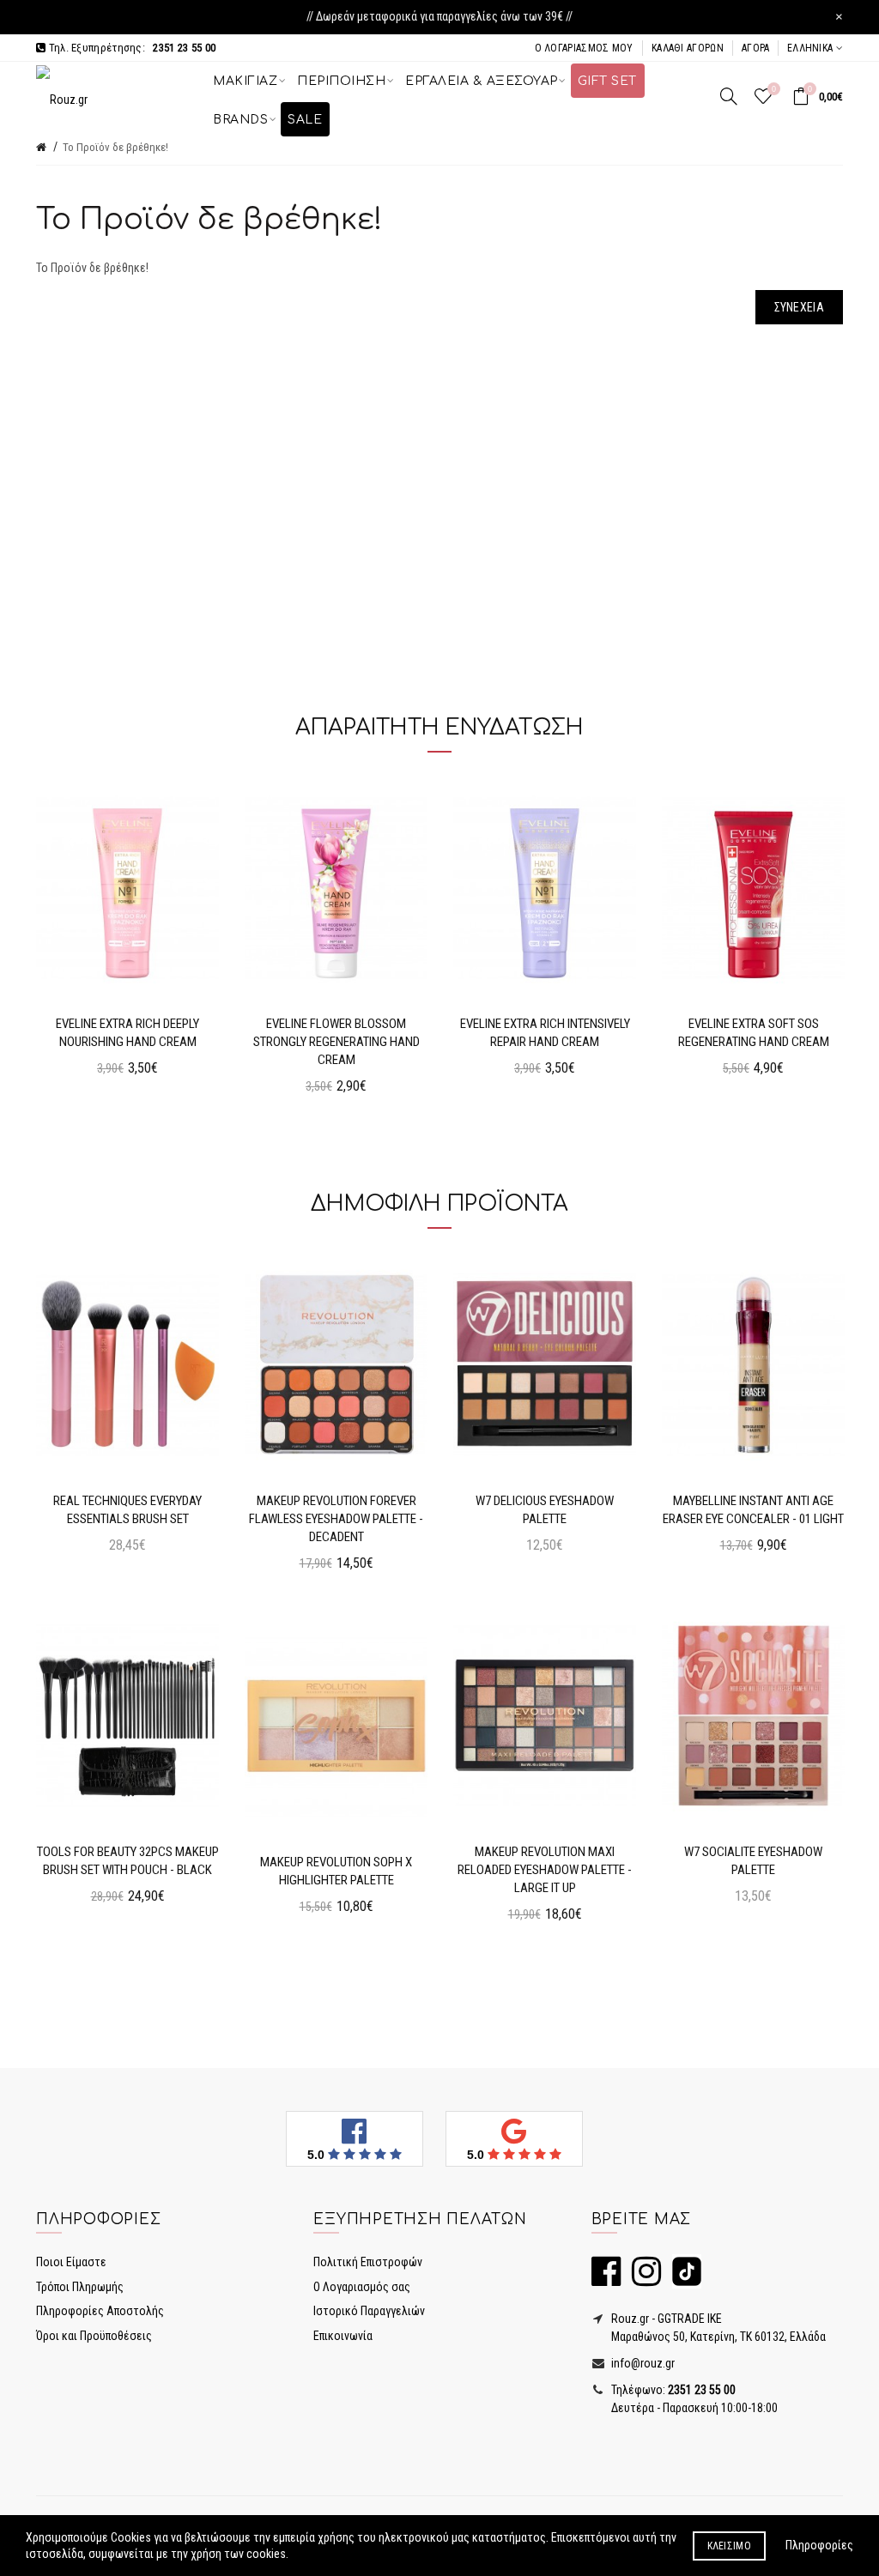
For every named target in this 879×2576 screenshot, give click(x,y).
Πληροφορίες (819, 2545)
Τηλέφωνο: (672, 2390)
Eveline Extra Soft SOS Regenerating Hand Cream (754, 1033)
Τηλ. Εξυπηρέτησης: (130, 48)
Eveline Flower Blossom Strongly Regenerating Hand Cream (336, 1042)
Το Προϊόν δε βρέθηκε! (115, 147)
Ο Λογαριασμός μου (584, 48)
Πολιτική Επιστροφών (368, 2262)
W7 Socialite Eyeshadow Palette (753, 1861)
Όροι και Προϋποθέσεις (94, 2336)
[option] (127, 935)
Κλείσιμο (729, 2546)
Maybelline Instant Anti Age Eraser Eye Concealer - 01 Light (753, 1510)
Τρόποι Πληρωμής (80, 2287)
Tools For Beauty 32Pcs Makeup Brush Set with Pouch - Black (128, 1861)
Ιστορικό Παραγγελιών (369, 2311)
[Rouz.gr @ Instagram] (642, 2279)
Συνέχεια (799, 307)
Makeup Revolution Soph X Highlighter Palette (336, 1871)
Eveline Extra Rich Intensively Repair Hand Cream (545, 1033)
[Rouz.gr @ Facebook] (606, 2279)
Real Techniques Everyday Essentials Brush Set (127, 1510)
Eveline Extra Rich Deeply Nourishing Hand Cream (127, 1033)
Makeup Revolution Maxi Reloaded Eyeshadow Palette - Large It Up (545, 1870)
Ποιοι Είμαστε (71, 2262)
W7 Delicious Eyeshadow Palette (545, 1510)
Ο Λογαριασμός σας (362, 2287)
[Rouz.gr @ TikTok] (682, 2279)
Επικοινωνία (343, 2336)
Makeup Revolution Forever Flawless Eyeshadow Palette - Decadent (336, 1519)
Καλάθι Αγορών (688, 48)
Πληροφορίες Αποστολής (100, 2311)
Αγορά (756, 48)
